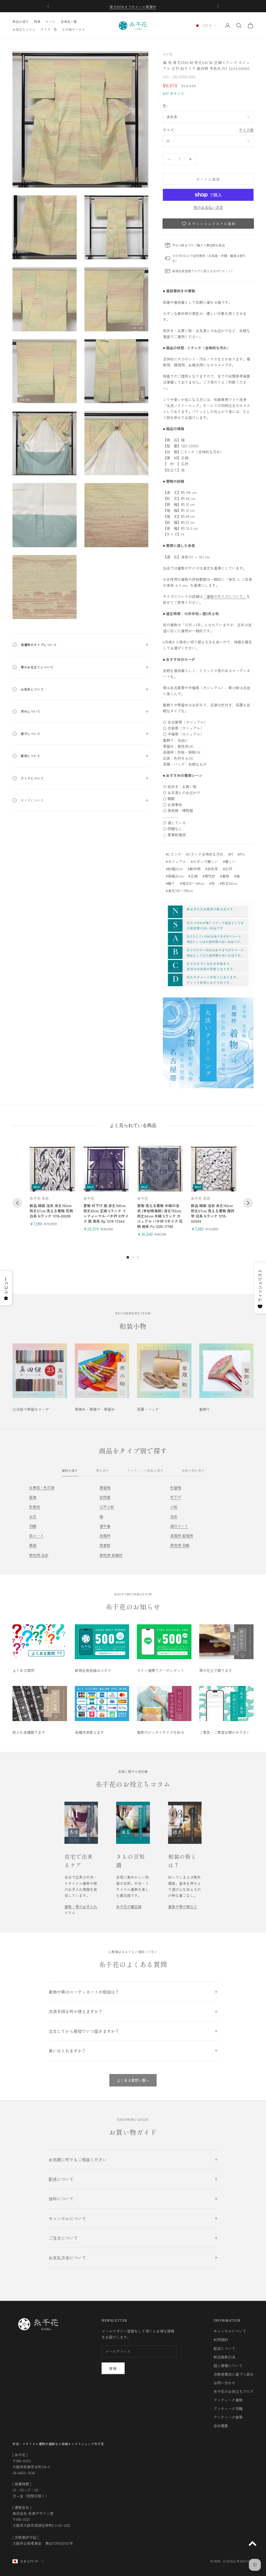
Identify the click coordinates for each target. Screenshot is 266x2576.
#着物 (225, 876)
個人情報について (228, 2366)
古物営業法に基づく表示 (234, 2374)
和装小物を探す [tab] (193, 1470)
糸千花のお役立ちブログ (234, 2391)
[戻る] (17, 1203)
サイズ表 (246, 130)
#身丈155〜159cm (179, 891)
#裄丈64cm (228, 883)
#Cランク (174, 854)
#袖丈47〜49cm (192, 883)
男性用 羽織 (180, 1545)
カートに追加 (208, 179)
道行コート (179, 1526)
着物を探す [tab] (70, 1470)
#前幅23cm (174, 869)
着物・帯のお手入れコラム (81, 1910)
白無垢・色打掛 (42, 1487)
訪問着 (105, 1497)
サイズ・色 (49, 29)
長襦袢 (105, 1536)
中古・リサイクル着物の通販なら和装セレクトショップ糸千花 (58, 2444)
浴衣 (174, 1516)
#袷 (212, 883)
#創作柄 (194, 869)
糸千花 (168, 54)
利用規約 (221, 2340)
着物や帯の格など (183, 1907)
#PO (241, 854)
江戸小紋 (107, 1507)
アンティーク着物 (228, 2400)
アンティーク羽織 (228, 2408)
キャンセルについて (230, 2331)
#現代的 (209, 876)
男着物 (105, 1545)
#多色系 (212, 869)
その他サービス (74, 29)
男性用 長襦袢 (111, 1555)
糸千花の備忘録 (129, 1907)
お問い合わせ (224, 2383)
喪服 (33, 1545)
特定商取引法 (224, 2357)
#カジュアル (176, 861)
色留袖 (176, 1487)
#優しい (229, 861)
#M (231, 854)
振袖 (33, 1497)
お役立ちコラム (24, 29)
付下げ (176, 1497)
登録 (113, 2368)
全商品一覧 (69, 21)
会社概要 (221, 2426)
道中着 (105, 1526)
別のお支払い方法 (208, 207)
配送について (224, 2348)
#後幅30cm (175, 876)
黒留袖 (105, 1487)
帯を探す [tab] (103, 1470)
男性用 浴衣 (39, 1555)
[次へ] (248, 1203)
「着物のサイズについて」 (225, 596)
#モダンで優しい (204, 861)
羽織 (33, 1526)
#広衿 (228, 869)
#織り (170, 883)
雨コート (36, 1536)
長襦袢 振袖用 (182, 1536)
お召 (33, 1516)
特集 (37, 21)
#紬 (237, 876)
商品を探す (21, 21)
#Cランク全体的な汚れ (205, 854)
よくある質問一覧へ (133, 2080)
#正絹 (193, 876)
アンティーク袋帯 (228, 2417)
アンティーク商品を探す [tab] (145, 1470)
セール (51, 21)
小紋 (174, 1507)
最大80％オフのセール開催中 (133, 6)
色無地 (35, 1507)
